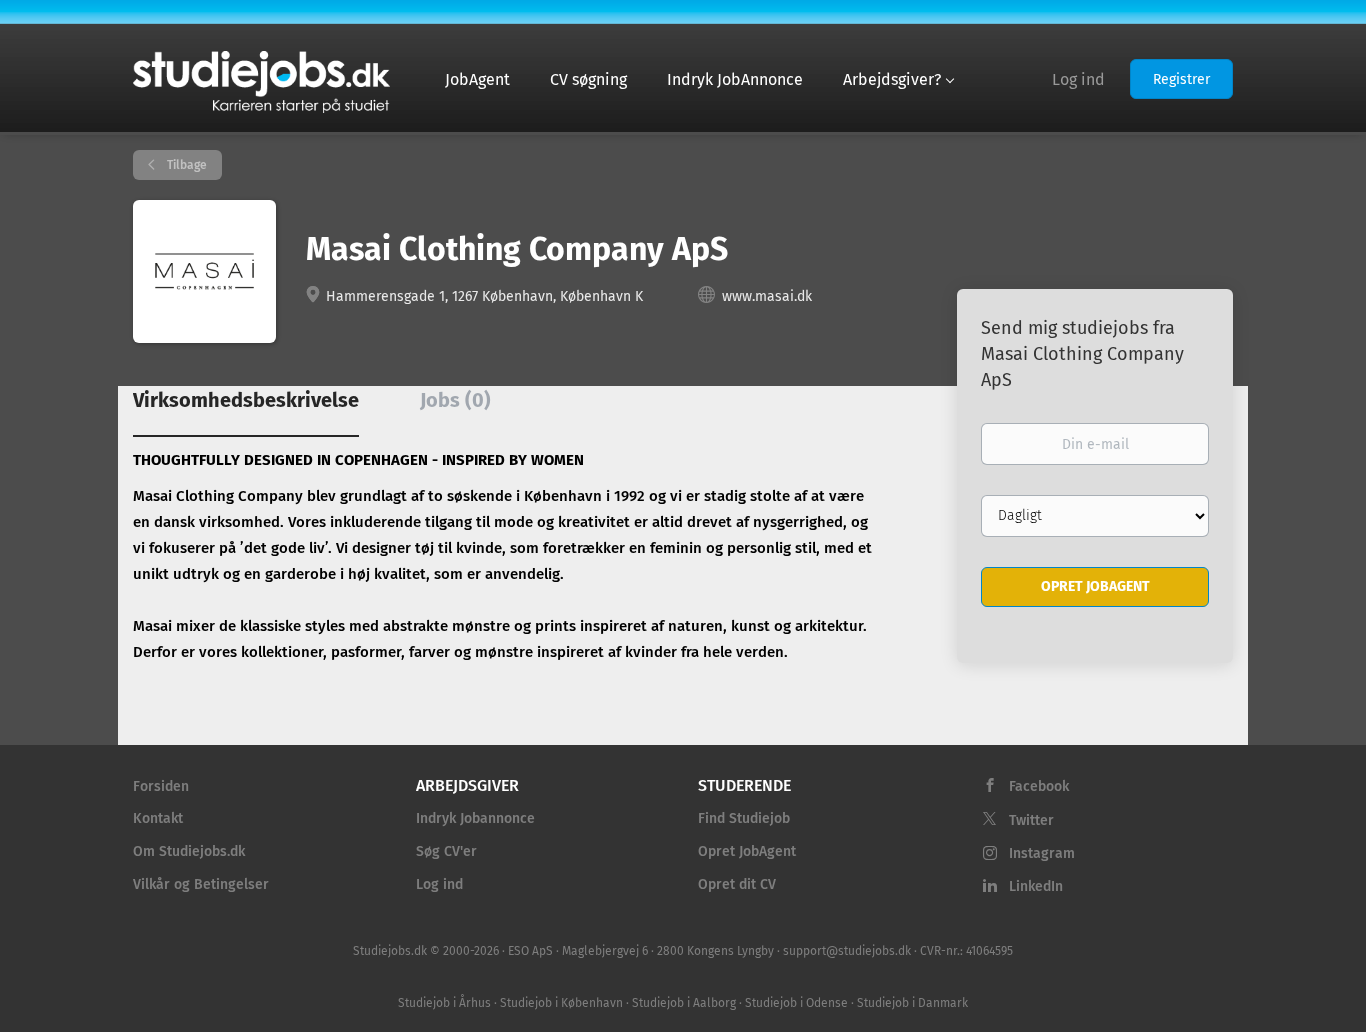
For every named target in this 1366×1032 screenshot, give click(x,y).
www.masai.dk (767, 296)
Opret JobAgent (747, 851)
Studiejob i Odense (796, 1003)
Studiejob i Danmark (912, 1003)
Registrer (1181, 79)
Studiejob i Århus (444, 1003)
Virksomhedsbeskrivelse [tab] (246, 400)
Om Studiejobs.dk (189, 851)
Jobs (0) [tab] (455, 400)
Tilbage (185, 165)
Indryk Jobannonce (475, 818)
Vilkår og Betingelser (201, 884)
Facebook (1039, 786)
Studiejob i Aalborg (684, 1003)
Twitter (1031, 820)
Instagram (1042, 853)
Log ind (1078, 79)
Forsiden (161, 786)
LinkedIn (1036, 886)
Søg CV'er (446, 851)
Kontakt (158, 818)
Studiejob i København (561, 1003)
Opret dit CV (737, 884)
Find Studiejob (744, 818)
